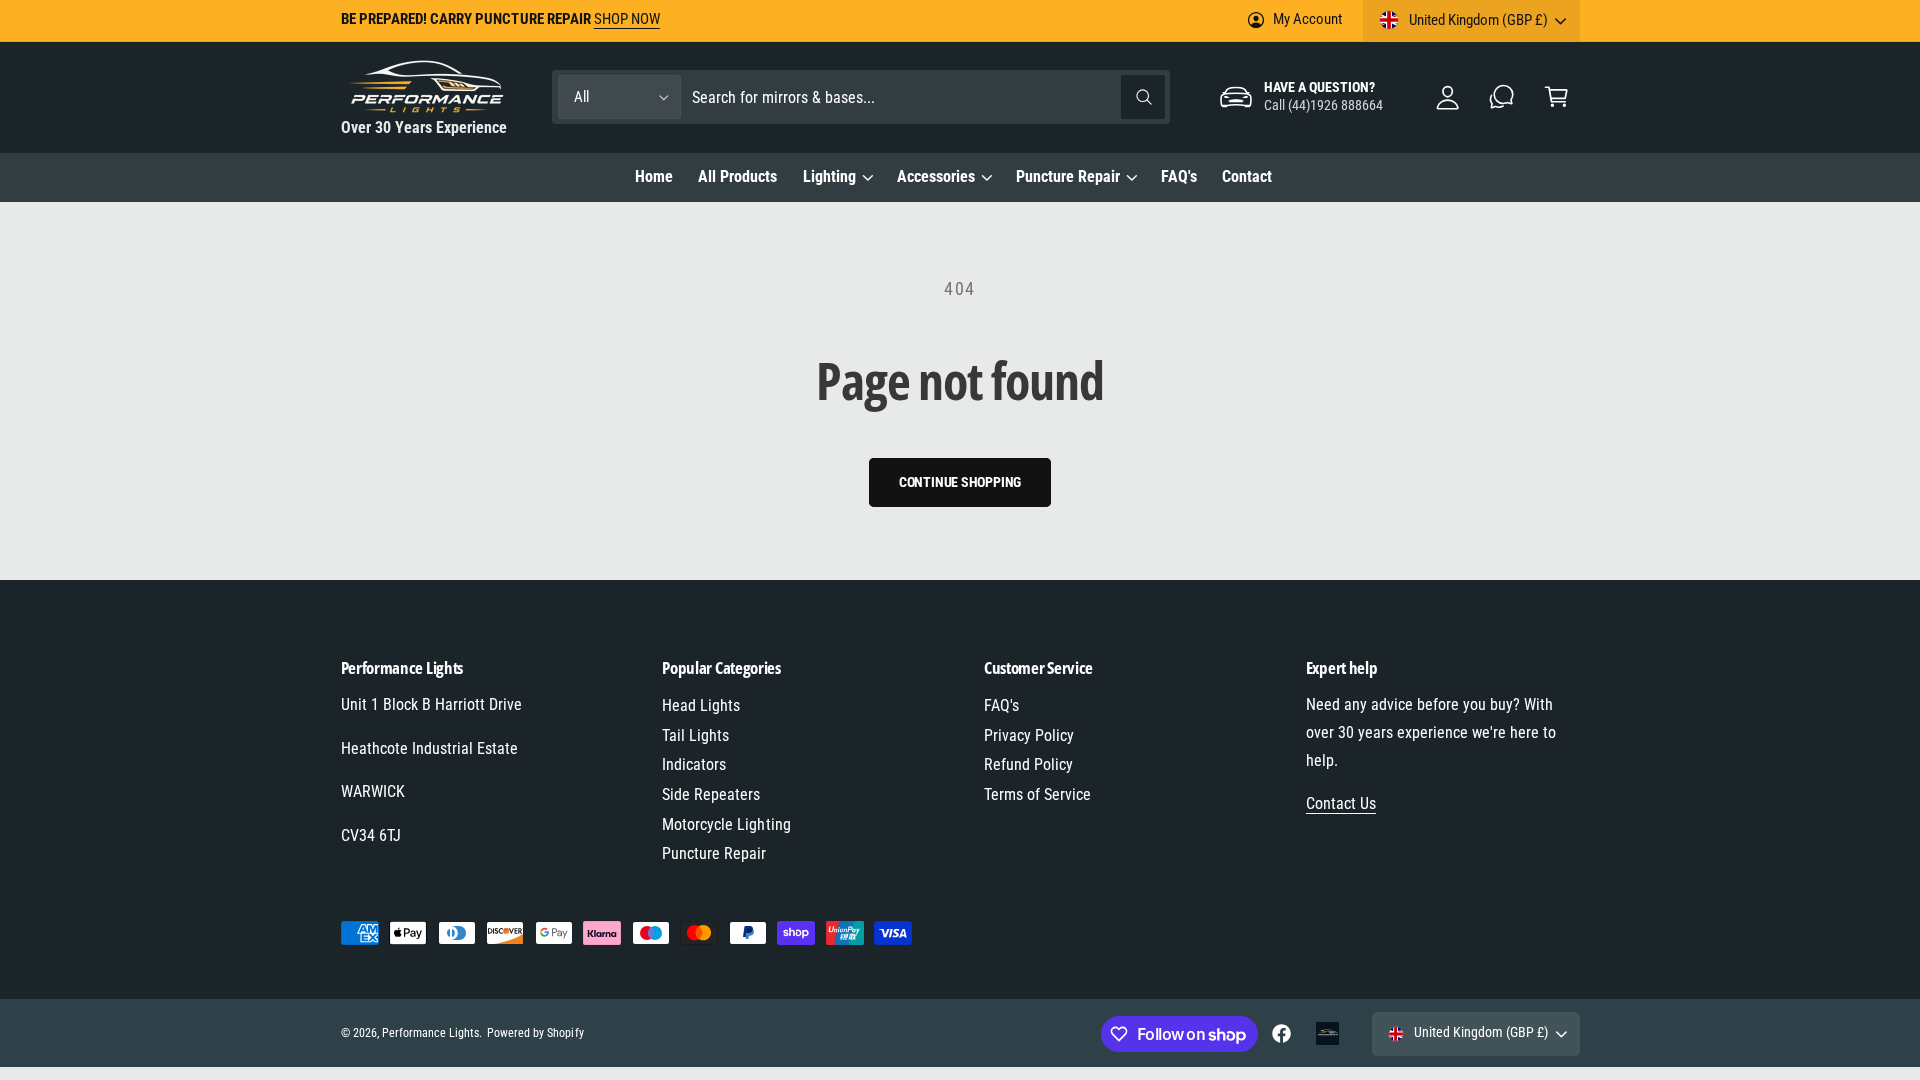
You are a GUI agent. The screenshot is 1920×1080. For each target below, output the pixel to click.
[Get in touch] (1502, 97)
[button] (1556, 97)
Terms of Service (1037, 794)
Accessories (936, 176)
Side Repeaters (711, 794)
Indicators (694, 764)
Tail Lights (695, 735)
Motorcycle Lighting (726, 824)
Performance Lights (430, 1033)
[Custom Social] (1328, 1034)
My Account (1307, 19)
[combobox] (928, 97)
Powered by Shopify (535, 1033)
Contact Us (1341, 803)
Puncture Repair (1068, 176)
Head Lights (701, 705)
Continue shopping (960, 482)
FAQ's (1001, 705)
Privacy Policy (1029, 735)
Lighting (829, 176)
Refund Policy (1028, 764)
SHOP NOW (627, 19)
